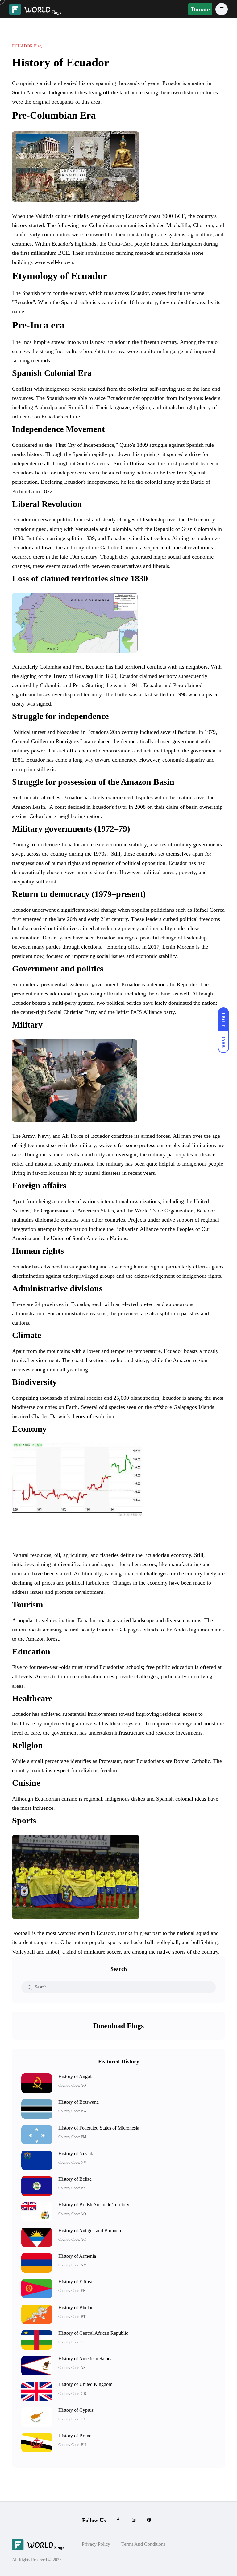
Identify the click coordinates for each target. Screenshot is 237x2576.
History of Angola (76, 2076)
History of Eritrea (75, 2282)
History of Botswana (79, 2102)
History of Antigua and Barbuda (90, 2230)
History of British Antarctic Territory (94, 2205)
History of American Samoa (85, 2359)
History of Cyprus (76, 2410)
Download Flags (118, 2026)
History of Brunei (75, 2436)
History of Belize (75, 2179)
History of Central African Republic (93, 2333)
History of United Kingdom (85, 2384)
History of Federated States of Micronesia (99, 2128)
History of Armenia (77, 2256)
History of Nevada (76, 2153)
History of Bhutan (76, 2307)
